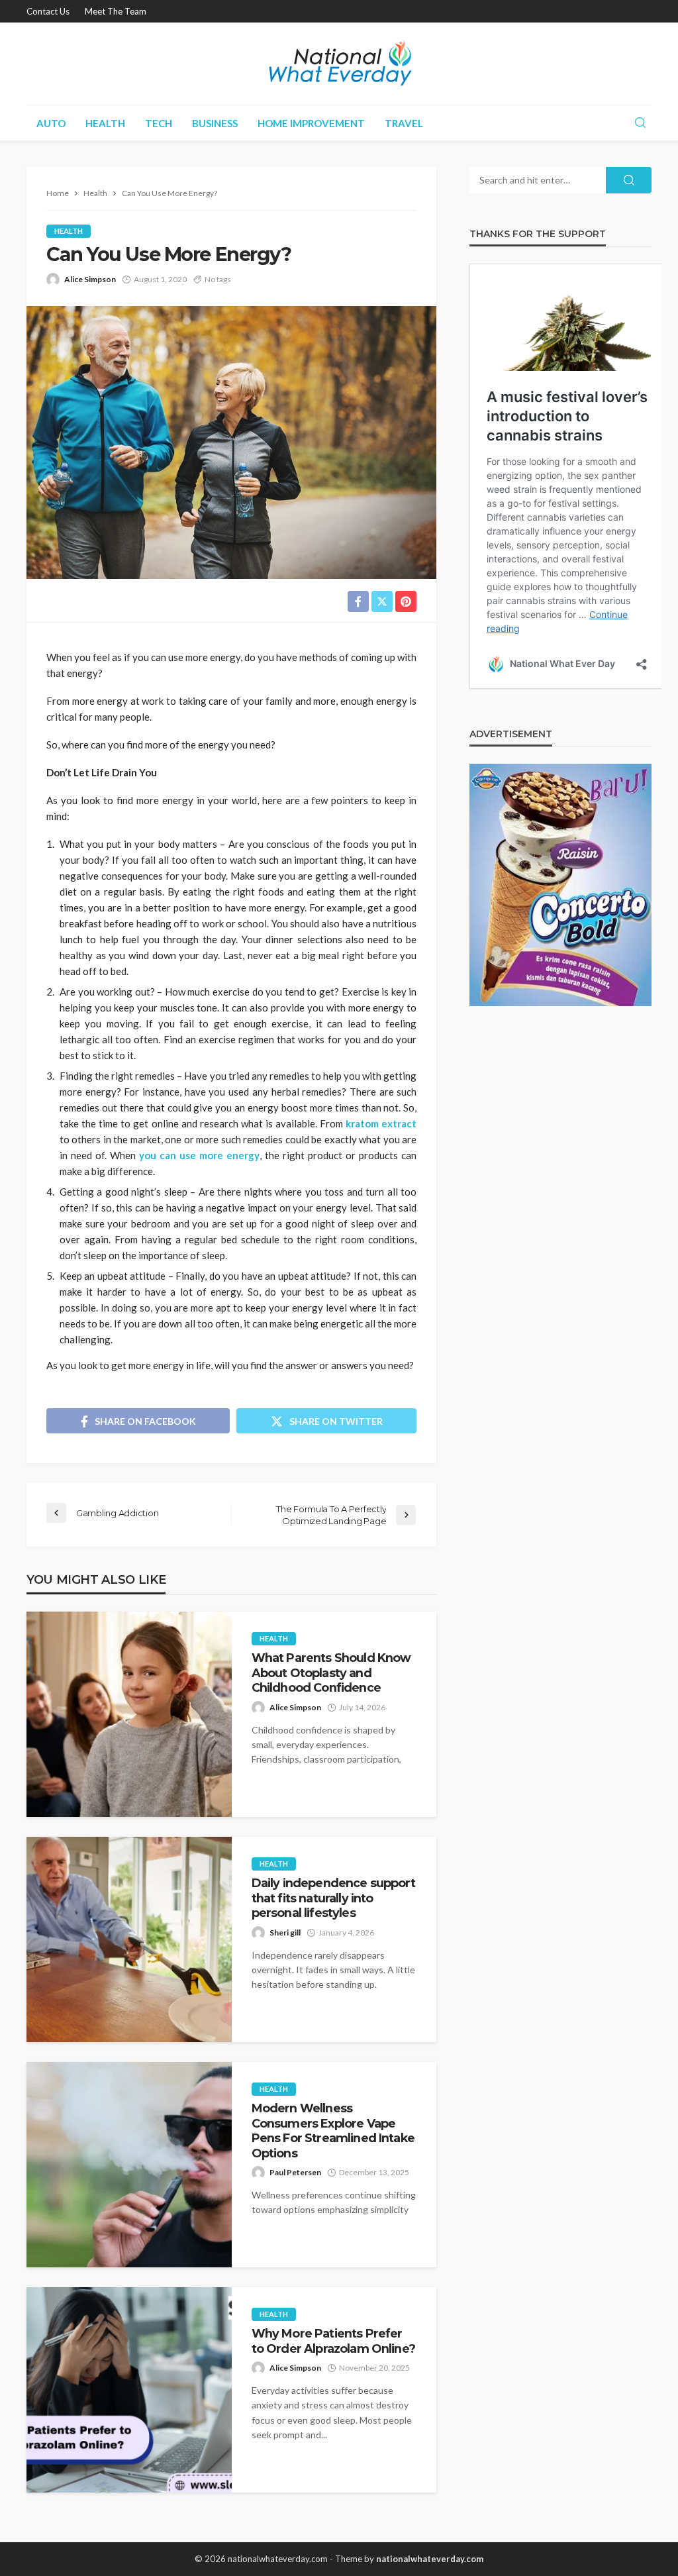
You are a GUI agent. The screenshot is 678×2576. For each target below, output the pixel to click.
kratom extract (381, 1123)
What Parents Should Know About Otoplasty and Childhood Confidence (331, 1673)
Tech (159, 123)
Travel (404, 123)
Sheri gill (285, 1932)
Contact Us (48, 11)
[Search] (640, 123)
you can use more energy (199, 1155)
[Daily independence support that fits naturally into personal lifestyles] (129, 1939)
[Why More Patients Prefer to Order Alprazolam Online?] (129, 2390)
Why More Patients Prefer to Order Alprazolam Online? (333, 2341)
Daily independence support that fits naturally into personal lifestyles (333, 1898)
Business (215, 123)
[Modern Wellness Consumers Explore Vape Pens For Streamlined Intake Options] (129, 2165)
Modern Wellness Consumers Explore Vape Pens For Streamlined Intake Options (333, 2130)
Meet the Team (116, 11)
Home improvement (311, 123)
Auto (51, 123)
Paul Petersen (295, 2172)
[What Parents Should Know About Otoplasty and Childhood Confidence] (129, 1714)
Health (105, 123)
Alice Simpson (90, 279)
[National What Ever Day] (339, 64)
